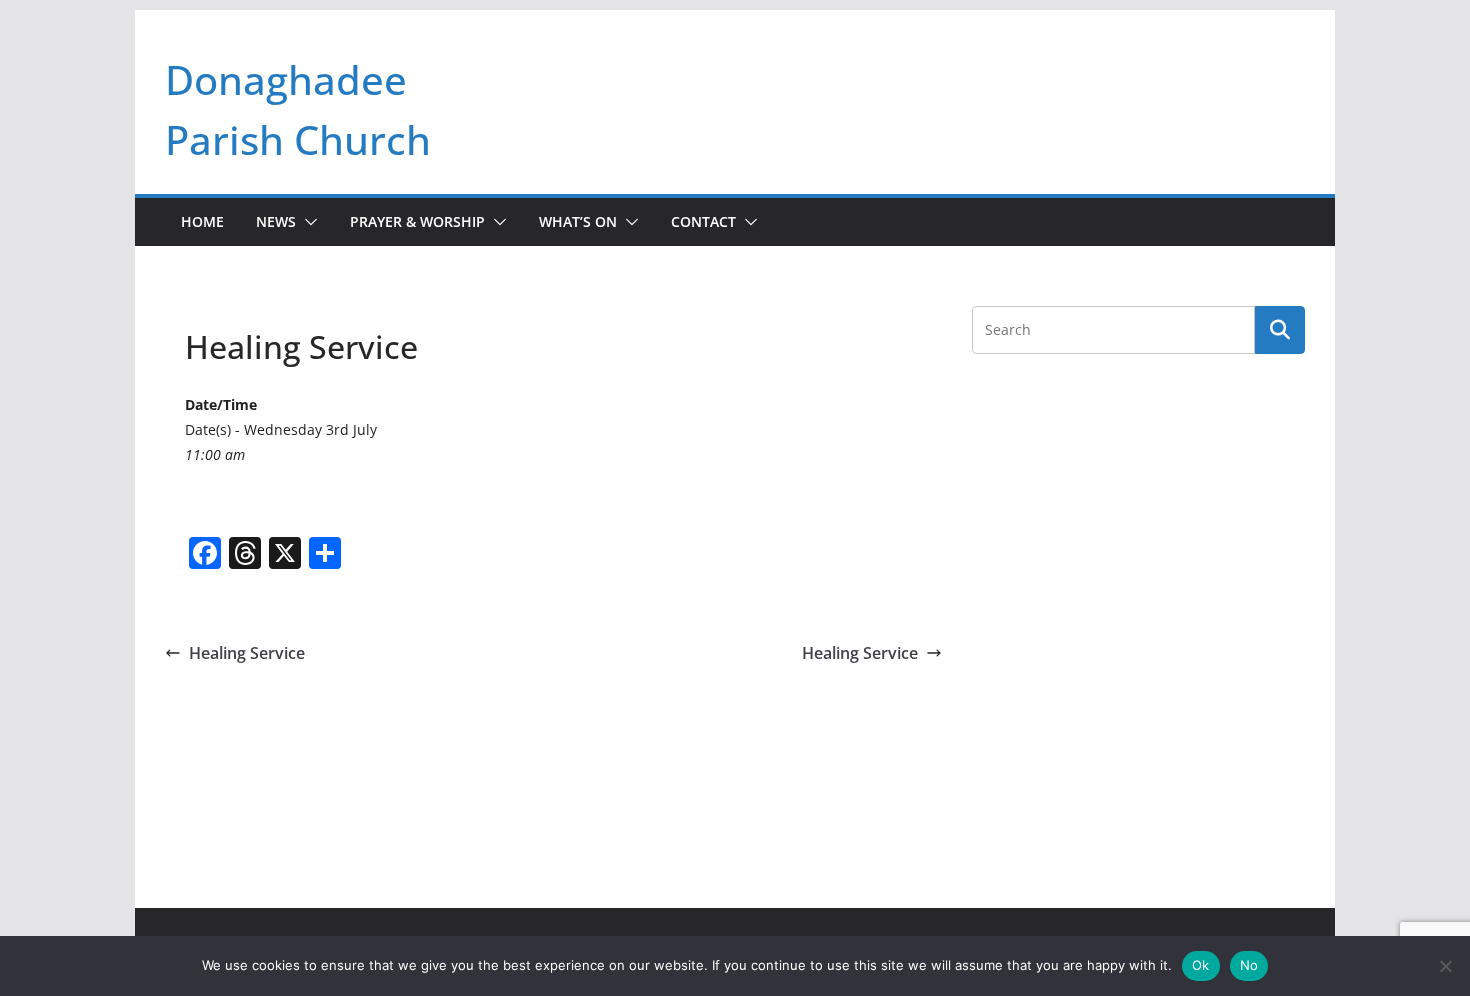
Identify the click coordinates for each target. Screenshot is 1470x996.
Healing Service (247, 653)
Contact (703, 221)
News (276, 221)
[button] (307, 222)
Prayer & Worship (417, 221)
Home (202, 221)
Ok (1201, 965)
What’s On (578, 221)
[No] (1445, 966)
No (1249, 965)
